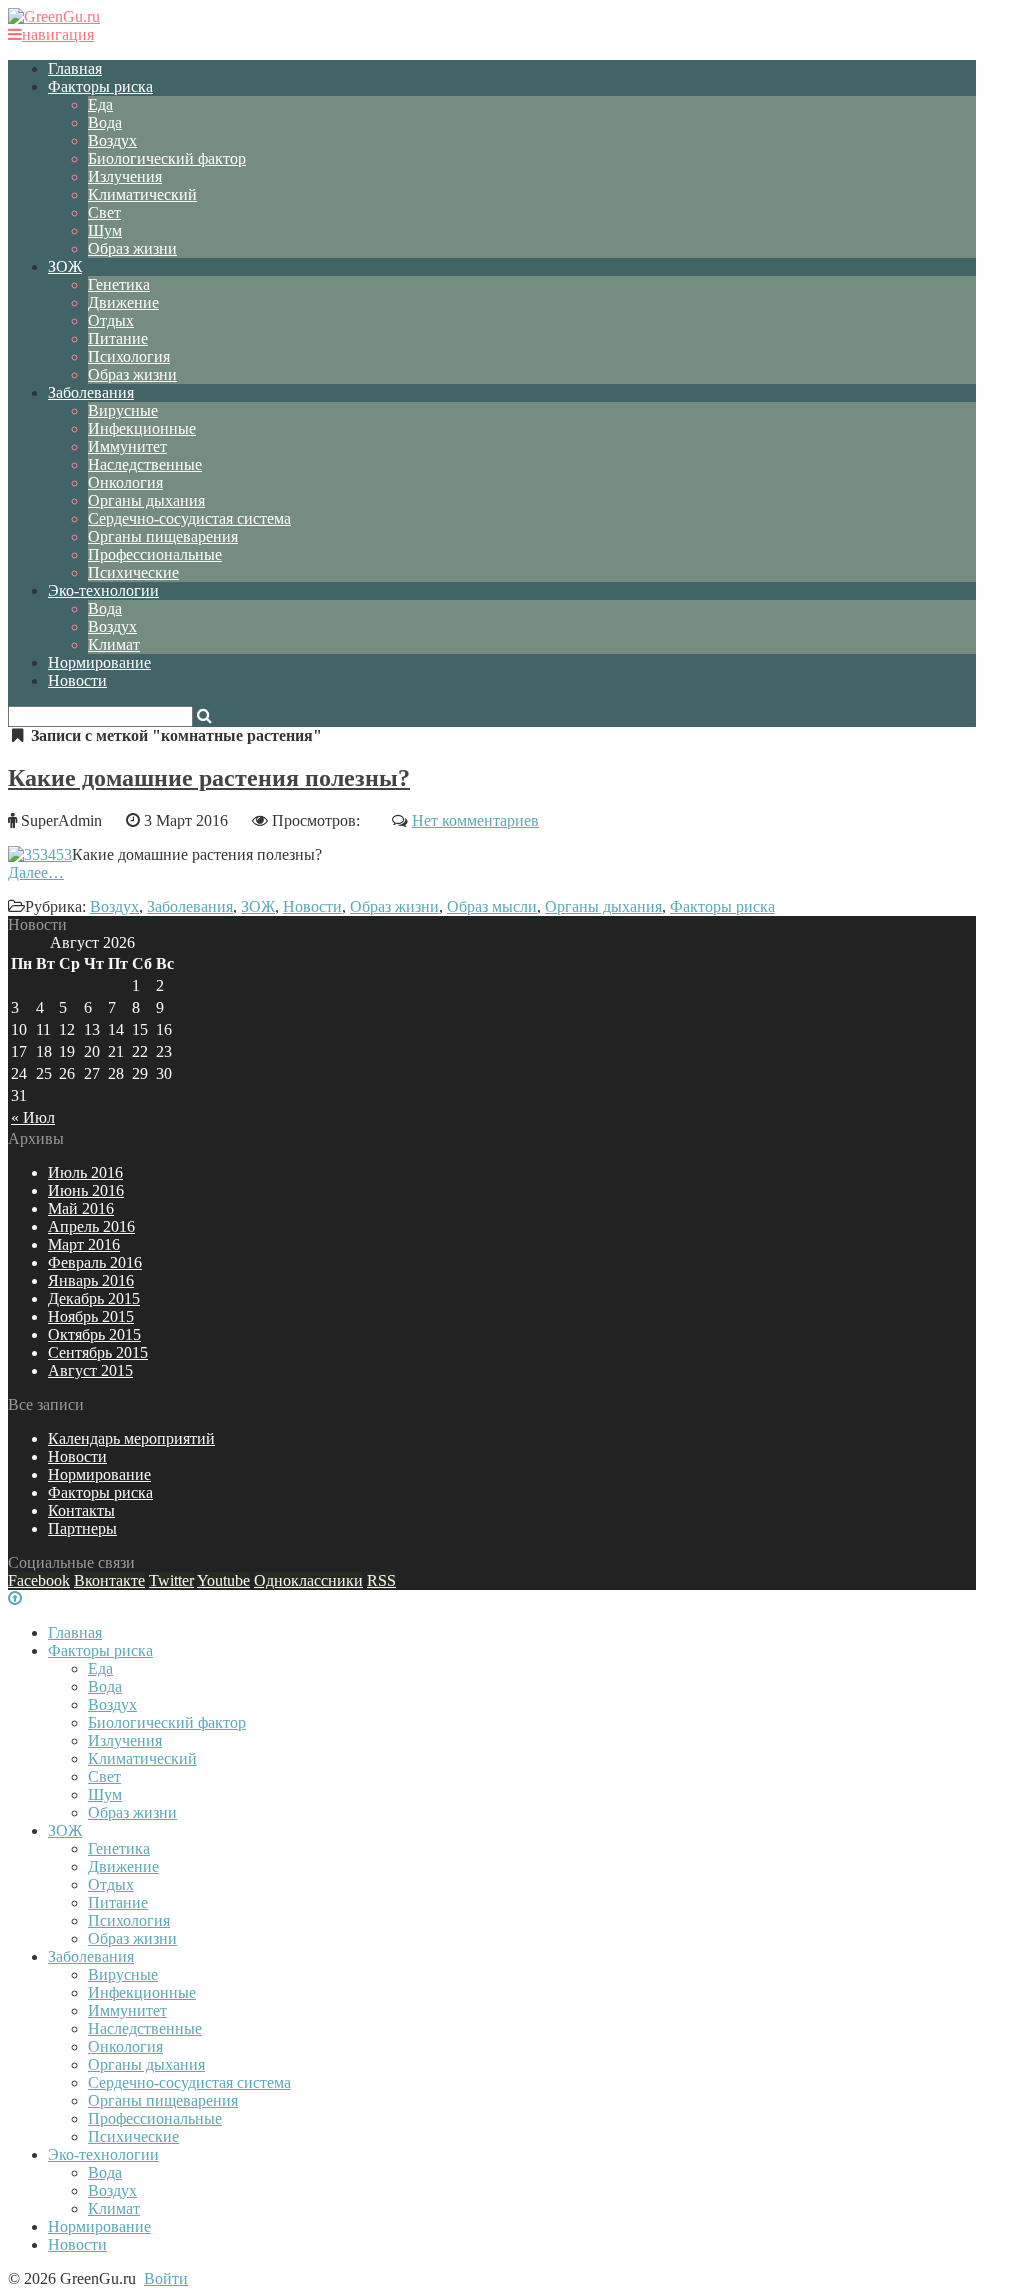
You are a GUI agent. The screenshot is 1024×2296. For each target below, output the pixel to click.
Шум (105, 230)
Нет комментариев (475, 820)
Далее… (36, 872)
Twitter (171, 1580)
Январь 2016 (91, 1280)
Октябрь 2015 (94, 1334)
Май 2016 (81, 1208)
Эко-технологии (103, 590)
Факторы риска (100, 86)
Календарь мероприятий (131, 1438)
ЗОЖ (65, 266)
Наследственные (145, 464)
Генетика (119, 284)
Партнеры (82, 1528)
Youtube (223, 1580)
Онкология (125, 482)
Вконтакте (109, 1580)
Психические (133, 572)
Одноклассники (308, 1580)
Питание (118, 338)
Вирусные (123, 410)
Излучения (125, 176)
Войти (166, 2278)
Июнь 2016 (86, 1190)
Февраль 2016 (95, 1262)
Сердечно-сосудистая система (189, 518)
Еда (100, 104)
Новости (77, 680)
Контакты (81, 1510)
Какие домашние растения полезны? (209, 778)
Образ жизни (132, 248)
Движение (123, 302)
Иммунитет (127, 446)
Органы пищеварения (163, 536)
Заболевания (91, 392)
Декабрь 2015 (94, 1298)
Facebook (39, 1580)
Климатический (142, 194)
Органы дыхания (146, 500)
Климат (114, 644)
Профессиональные (155, 554)
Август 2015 (90, 1370)
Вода (105, 122)
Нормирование (99, 662)
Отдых (111, 320)
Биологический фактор (167, 158)
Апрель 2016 (91, 1226)
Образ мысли (492, 906)
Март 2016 (84, 1244)
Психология (129, 356)
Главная (75, 68)
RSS (381, 1580)
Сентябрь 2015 (98, 1352)
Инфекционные (142, 428)
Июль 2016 (85, 1172)
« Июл (33, 1117)
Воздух (112, 140)
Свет (104, 212)
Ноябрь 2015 (91, 1316)
